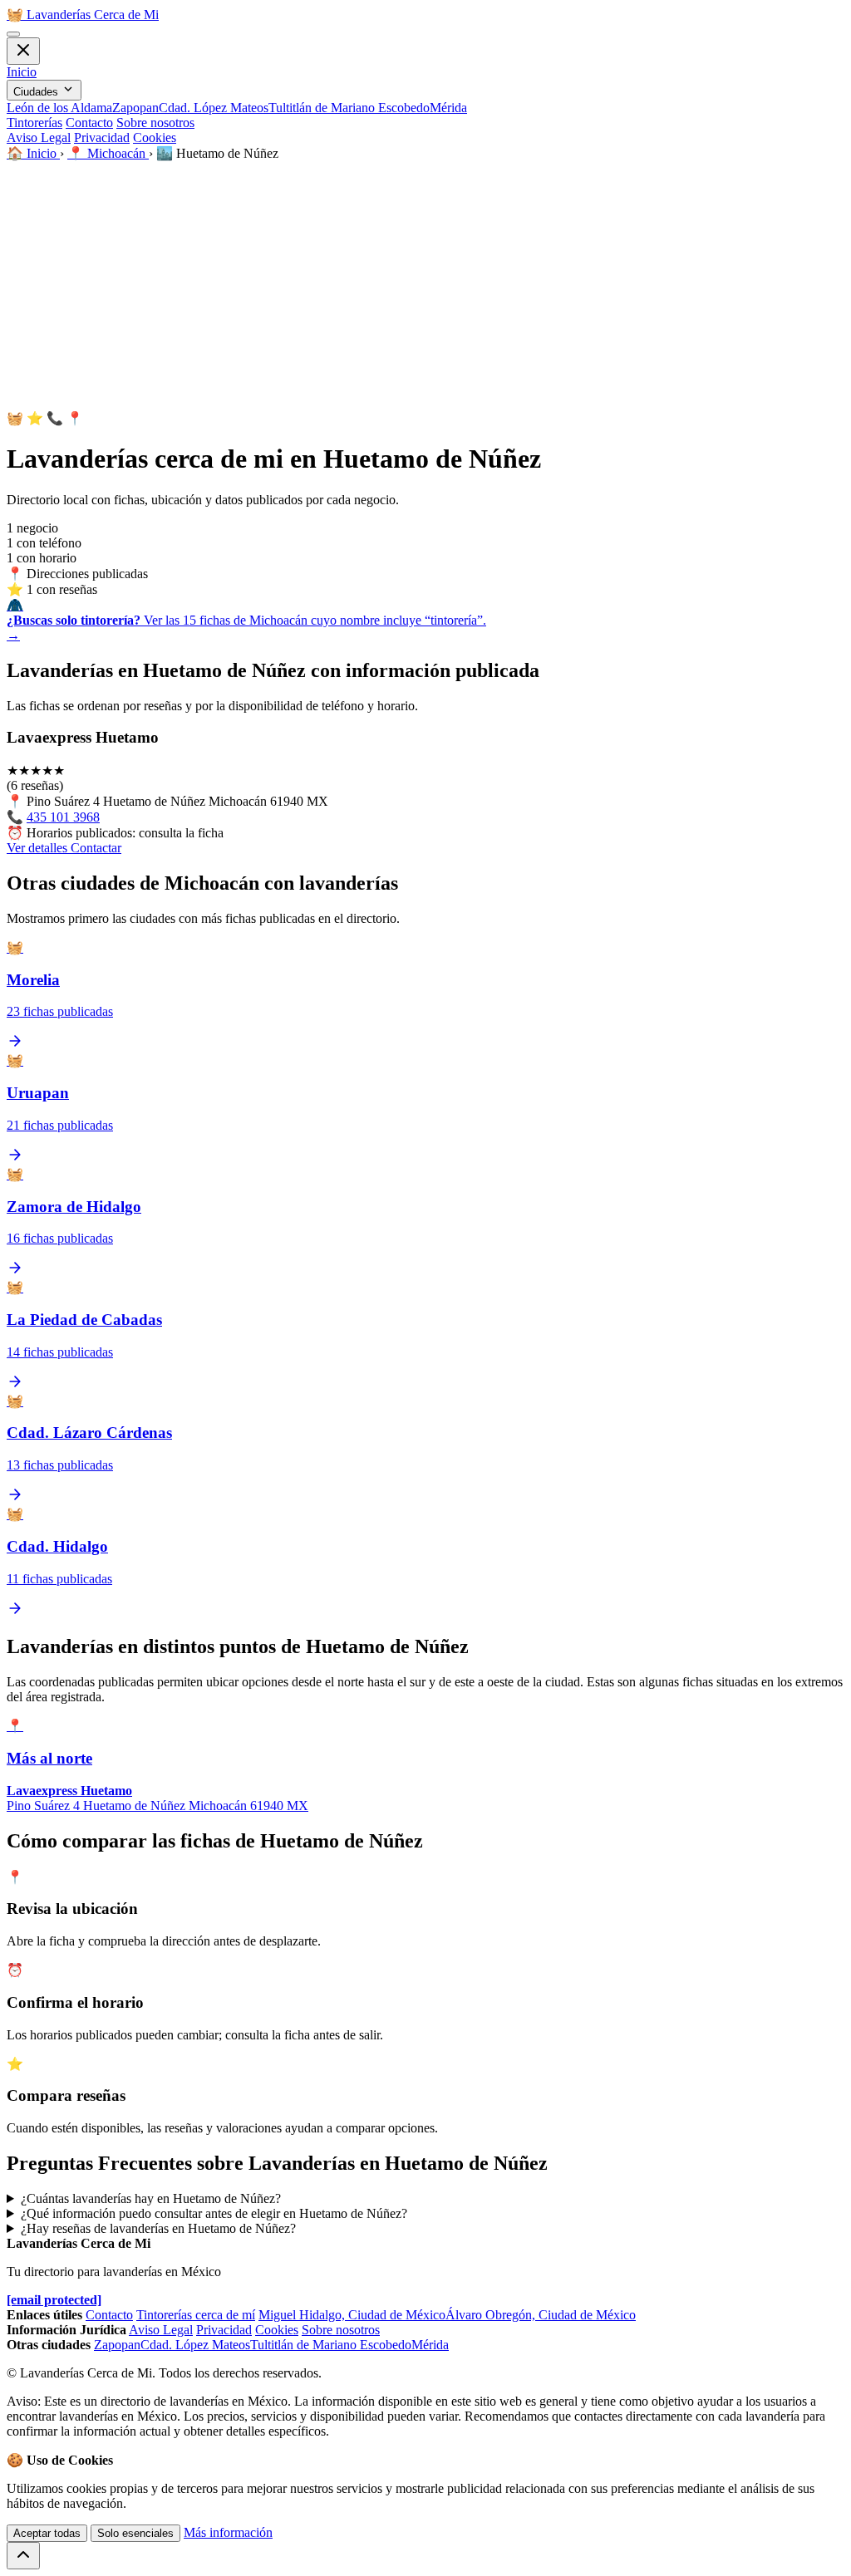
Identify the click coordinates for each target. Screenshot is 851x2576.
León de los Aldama (59, 108)
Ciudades (37, 92)
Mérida (448, 108)
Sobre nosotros (155, 123)
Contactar (96, 848)
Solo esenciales (135, 2533)
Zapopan (135, 108)
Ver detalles (39, 848)
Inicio (22, 72)
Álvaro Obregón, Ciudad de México (541, 2315)
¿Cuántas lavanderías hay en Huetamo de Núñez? (151, 2198)
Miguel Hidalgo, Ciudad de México (352, 2315)
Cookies (155, 137)
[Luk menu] (23, 51)
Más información (228, 2532)
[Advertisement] (425, 286)
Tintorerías (34, 123)
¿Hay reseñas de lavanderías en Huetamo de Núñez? (158, 2228)
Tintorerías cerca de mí (196, 2315)
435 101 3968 (63, 817)
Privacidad (102, 137)
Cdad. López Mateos (214, 108)
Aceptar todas (47, 2533)
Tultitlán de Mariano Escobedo (349, 108)
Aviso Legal (39, 137)
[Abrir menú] (13, 34)
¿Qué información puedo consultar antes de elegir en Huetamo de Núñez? (214, 2213)
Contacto (89, 123)
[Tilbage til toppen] (23, 2556)
